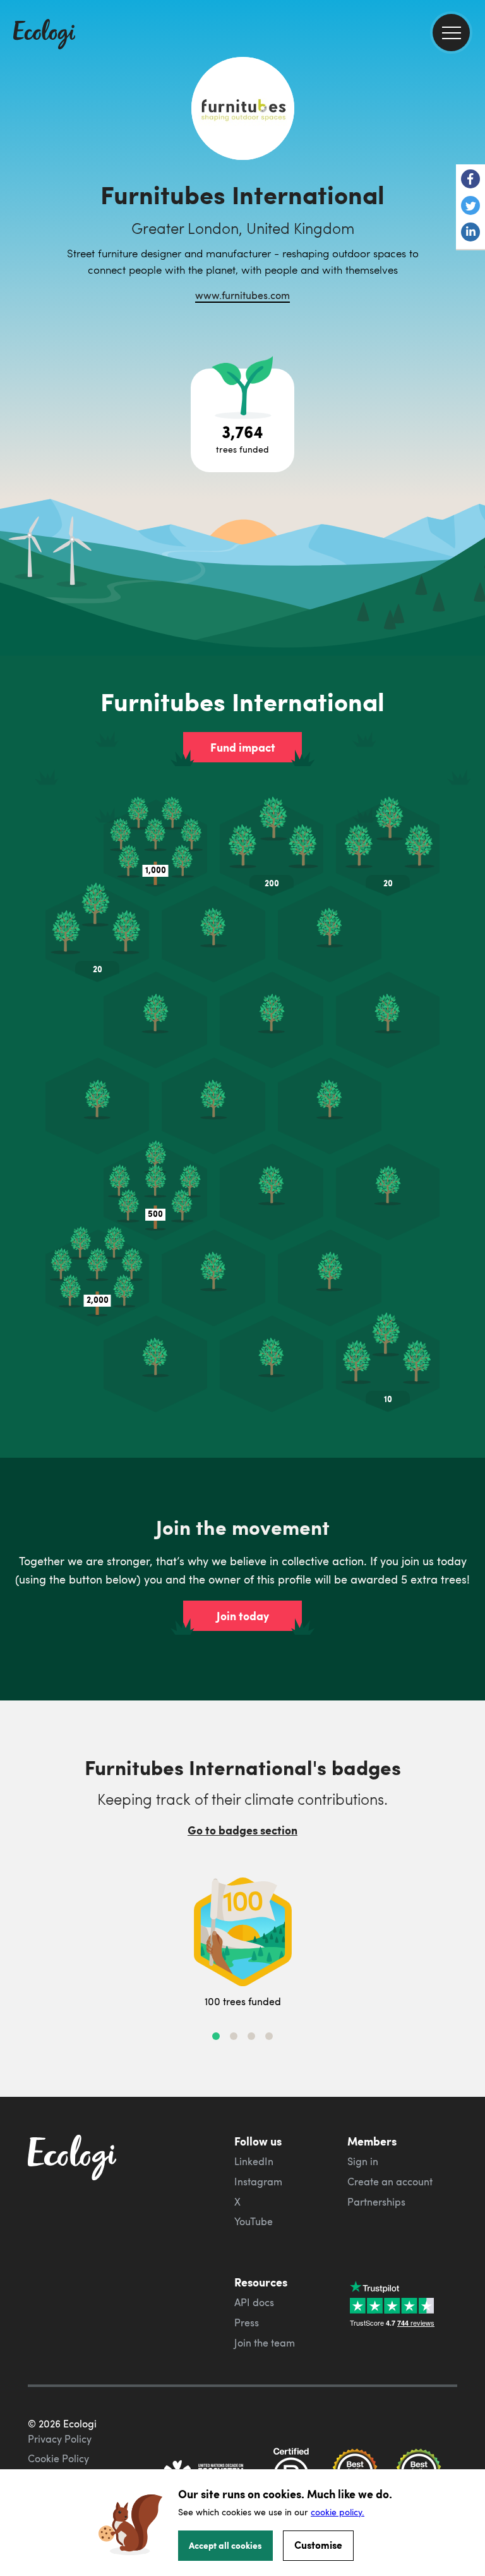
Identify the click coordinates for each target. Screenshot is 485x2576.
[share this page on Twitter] (470, 207)
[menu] (451, 33)
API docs (254, 2302)
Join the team (265, 2343)
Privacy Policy (60, 2439)
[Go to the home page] (44, 35)
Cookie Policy (58, 2458)
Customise (318, 2545)
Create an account (390, 2182)
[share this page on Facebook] (470, 180)
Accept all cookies (225, 2545)
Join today (243, 1616)
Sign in (363, 2161)
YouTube (254, 2221)
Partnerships (376, 2202)
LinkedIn (254, 2161)
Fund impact (243, 747)
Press (247, 2323)
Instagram (258, 2182)
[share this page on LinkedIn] (470, 233)
